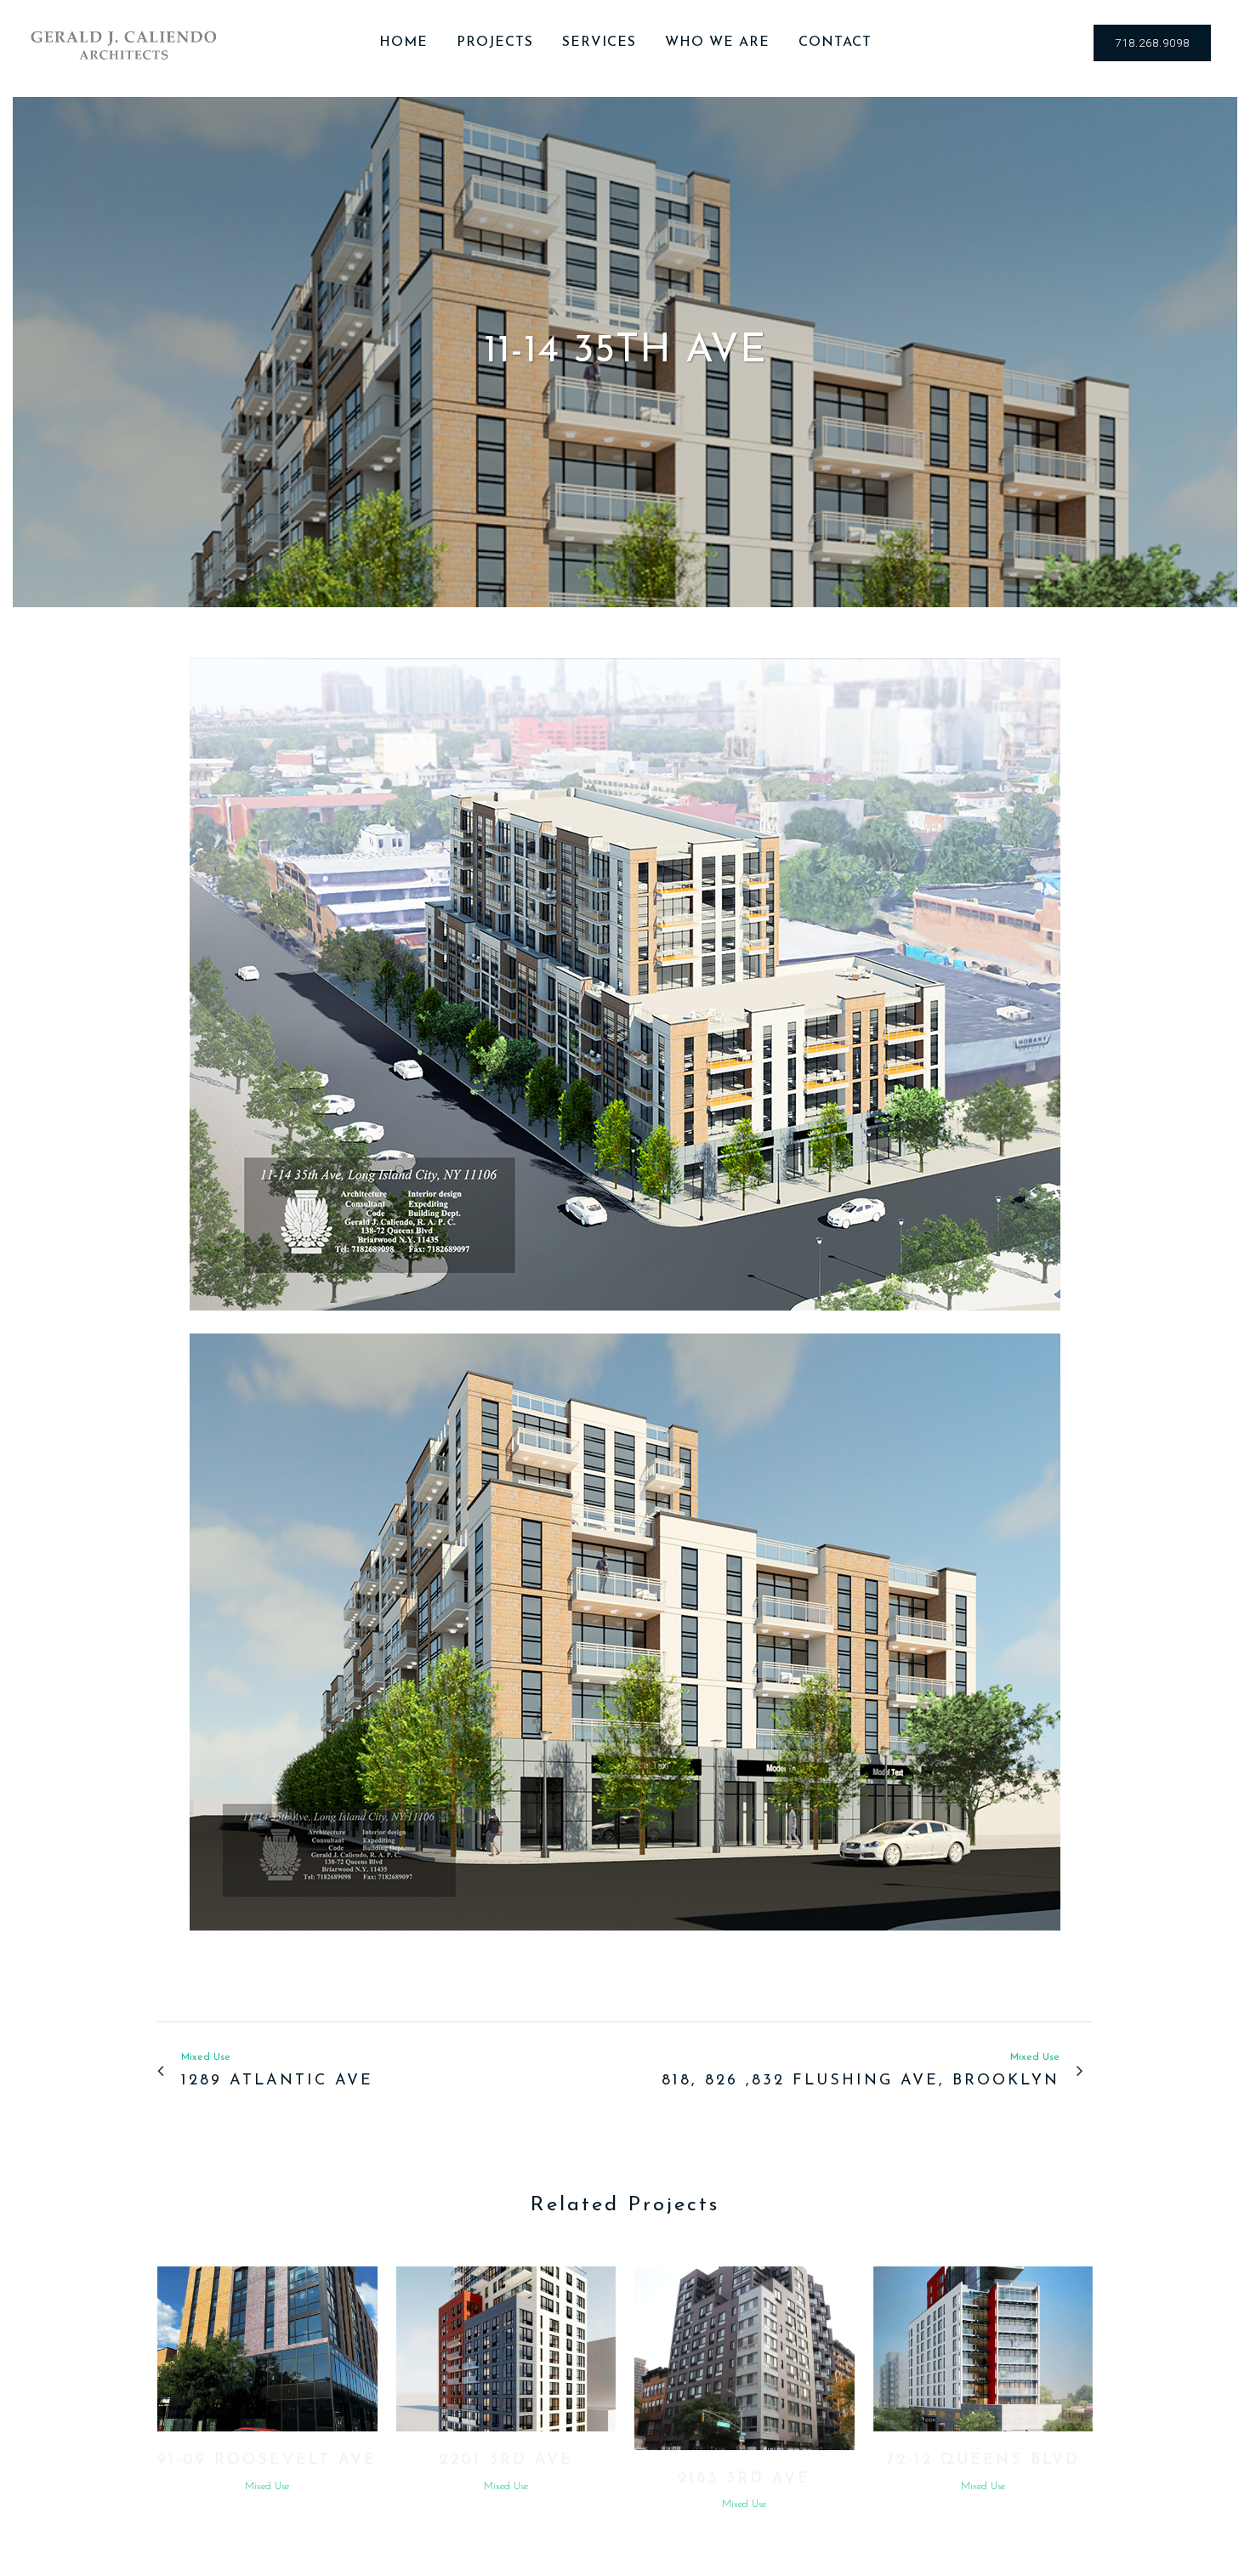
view (267, 2347)
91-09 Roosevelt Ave (267, 2460)
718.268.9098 (1152, 43)
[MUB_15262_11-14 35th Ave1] (625, 1942)
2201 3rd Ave (506, 2460)
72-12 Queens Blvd (983, 2460)
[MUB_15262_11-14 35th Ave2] (625, 1322)
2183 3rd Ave (744, 2479)
